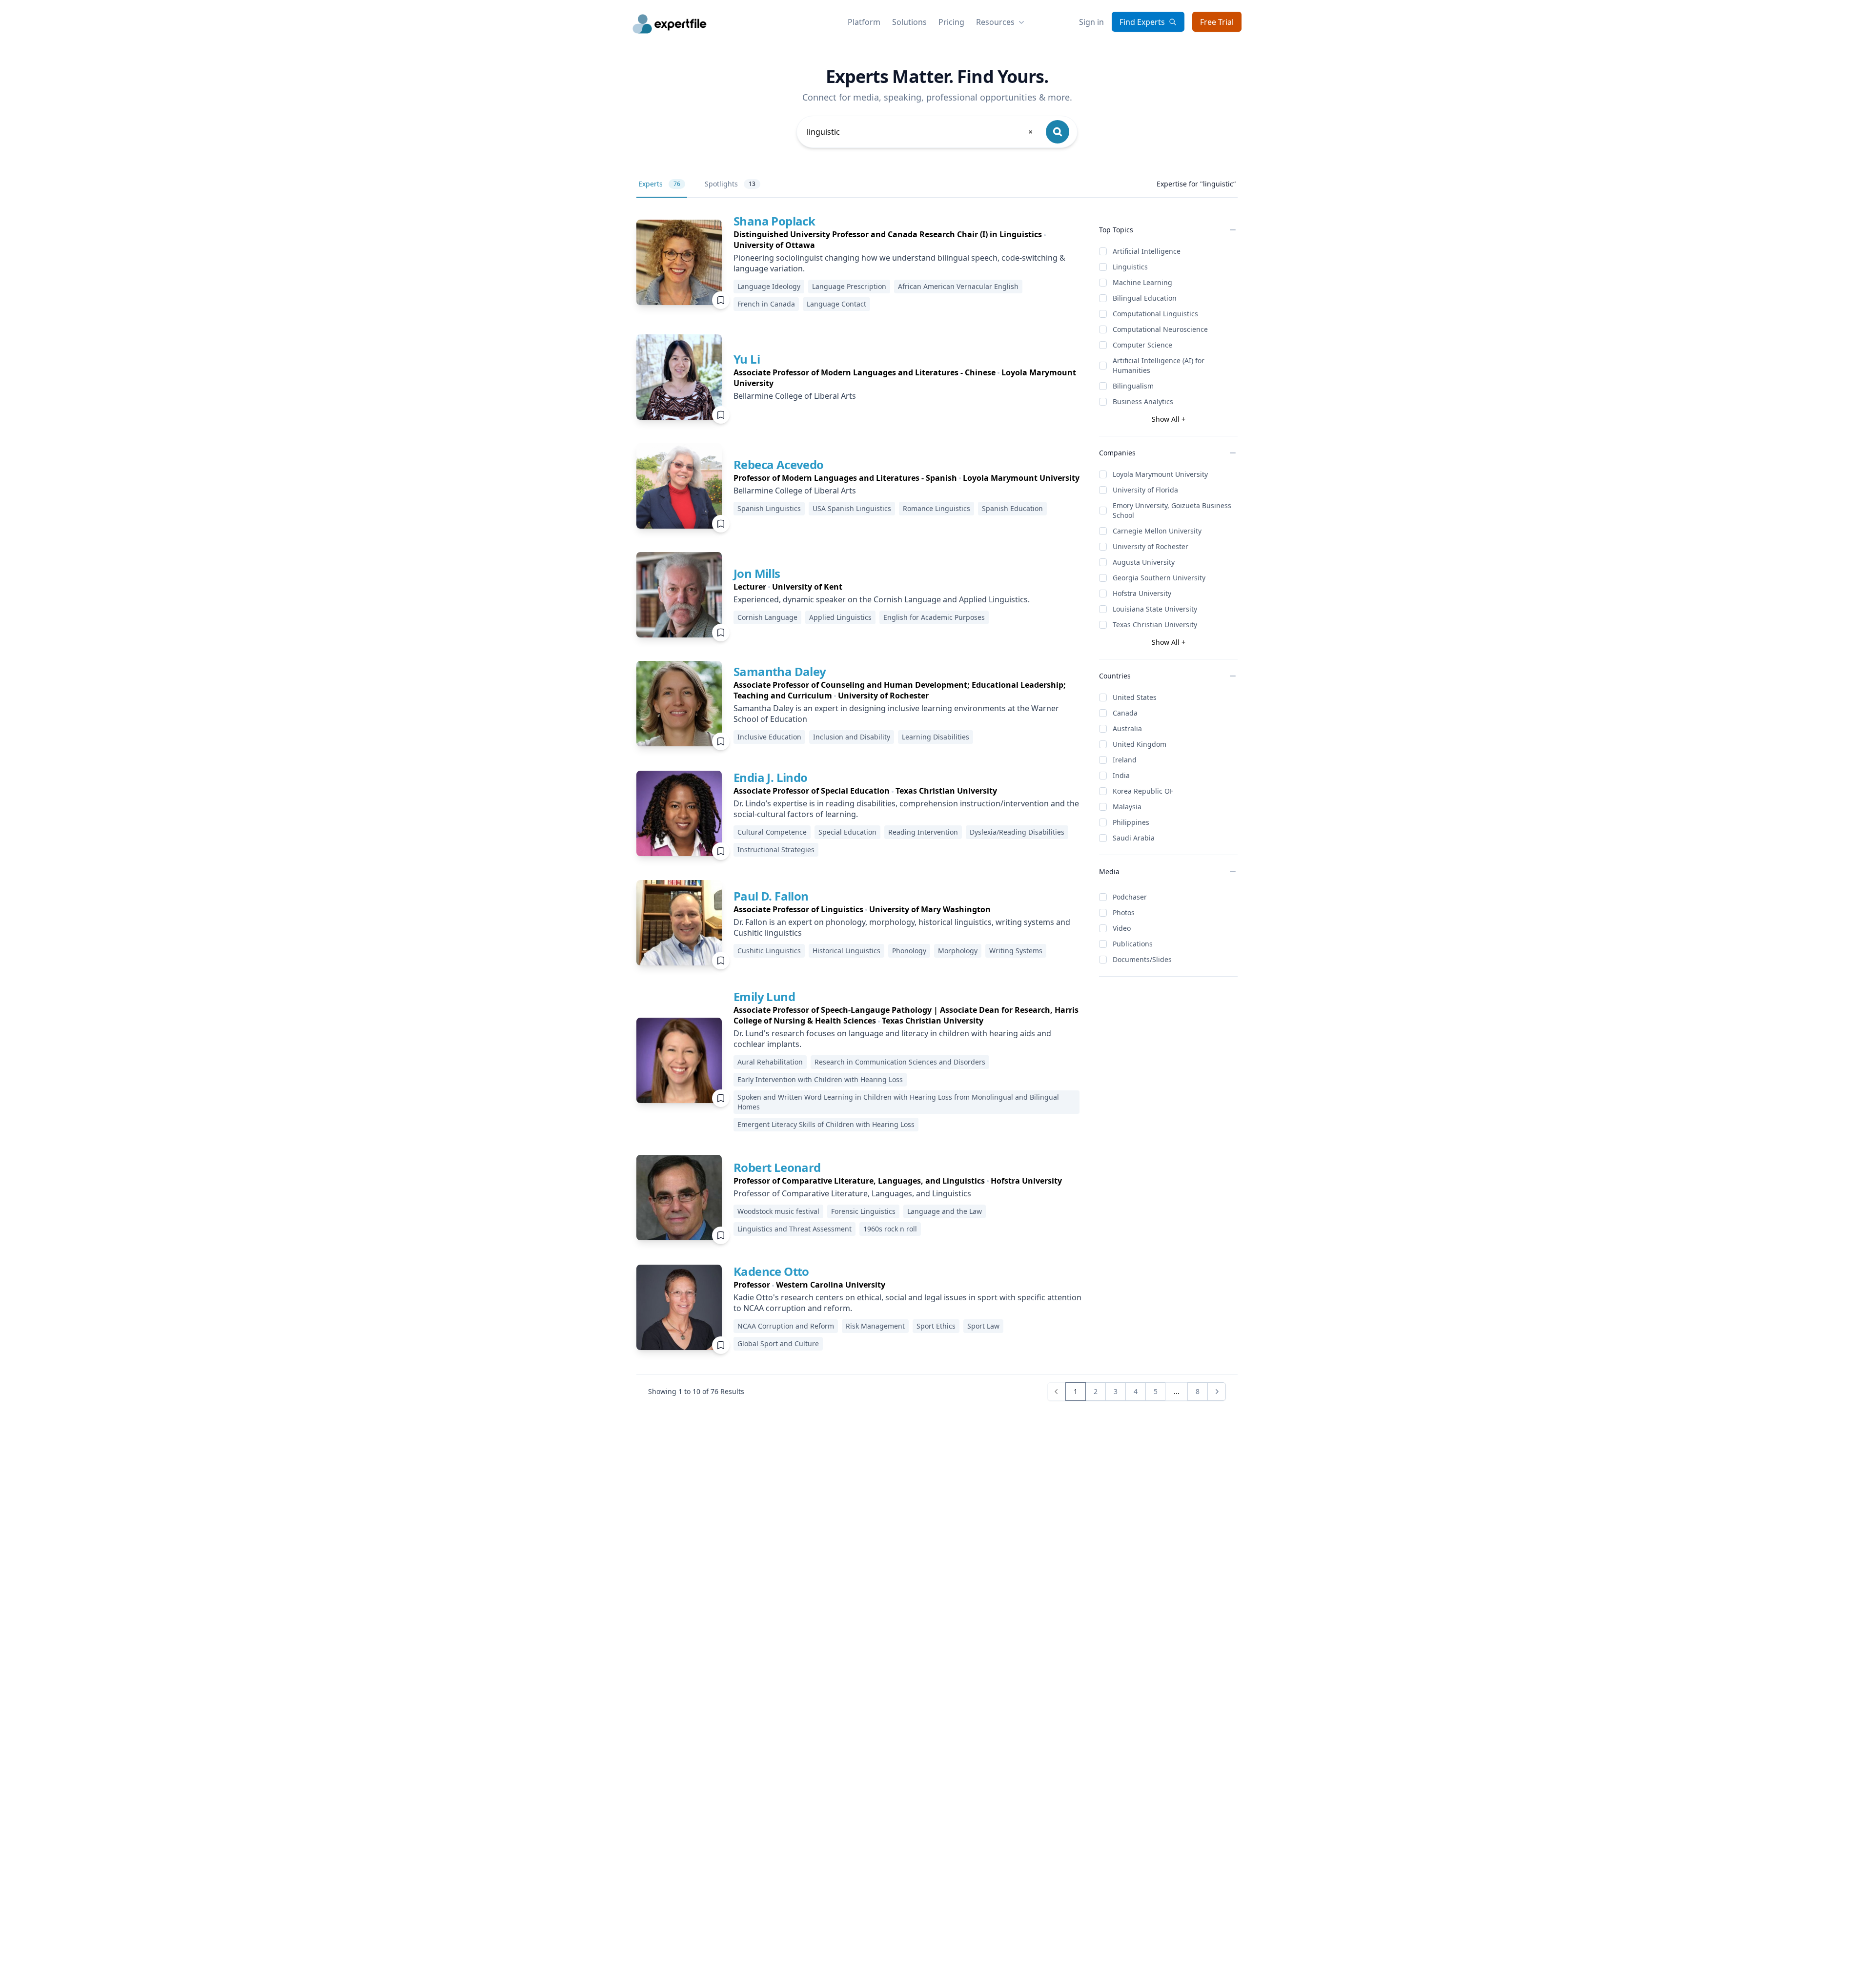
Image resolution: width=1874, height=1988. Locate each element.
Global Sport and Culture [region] (778, 1343)
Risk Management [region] (875, 1326)
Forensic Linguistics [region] (863, 1211)
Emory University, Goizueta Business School (1172, 510)
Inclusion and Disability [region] (852, 737)
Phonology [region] (909, 951)
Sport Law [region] (983, 1326)
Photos (1124, 912)
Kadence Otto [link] (771, 1271)
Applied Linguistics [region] (840, 617)
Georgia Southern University (1159, 578)
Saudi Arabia (1134, 838)
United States (1135, 697)
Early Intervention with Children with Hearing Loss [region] (820, 1079)
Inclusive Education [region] (769, 737)
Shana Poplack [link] (774, 221)
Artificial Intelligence (1147, 251)
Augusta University (1144, 562)
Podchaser (1130, 897)
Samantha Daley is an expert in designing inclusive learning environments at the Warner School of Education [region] (896, 714)
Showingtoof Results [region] (696, 1391)
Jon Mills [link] (757, 573)
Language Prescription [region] (849, 286)
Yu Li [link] (747, 359)
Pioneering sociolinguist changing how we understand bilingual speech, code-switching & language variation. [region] (899, 263)
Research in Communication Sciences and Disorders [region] (900, 1062)
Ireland (1125, 760)
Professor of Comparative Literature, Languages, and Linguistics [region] (852, 1193)
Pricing (951, 22)
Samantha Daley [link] (780, 671)
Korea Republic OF (1143, 791)
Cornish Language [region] (767, 617)
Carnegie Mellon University (1157, 531)
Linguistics (1130, 267)
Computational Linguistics (1155, 314)
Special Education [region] (847, 832)
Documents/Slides (1142, 959)
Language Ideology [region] (769, 286)
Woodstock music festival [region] (778, 1211)
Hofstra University (1142, 593)
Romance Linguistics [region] (937, 508)
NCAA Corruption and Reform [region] (786, 1326)
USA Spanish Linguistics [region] (852, 508)
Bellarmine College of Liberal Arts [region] (795, 396)
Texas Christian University (1155, 625)
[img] (679, 262)
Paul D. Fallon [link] (771, 896)
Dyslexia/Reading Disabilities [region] (1017, 832)
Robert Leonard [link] (777, 1167)
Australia (1127, 728)
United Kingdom (1140, 744)
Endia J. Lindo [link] (771, 777)
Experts (659, 184)
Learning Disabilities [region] (936, 737)
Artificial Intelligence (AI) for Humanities (1159, 365)
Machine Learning (1142, 282)
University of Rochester (1151, 546)
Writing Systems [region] (1016, 951)
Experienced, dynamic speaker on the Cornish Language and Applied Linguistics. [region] (882, 599)
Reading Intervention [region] (923, 832)
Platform (864, 22)
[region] (908, 240)
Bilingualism (1133, 386)
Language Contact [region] (836, 304)
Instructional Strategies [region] (776, 850)
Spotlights (730, 184)
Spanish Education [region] (1012, 508)
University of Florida (1145, 490)
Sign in (1091, 22)
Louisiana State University (1155, 609)
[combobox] (920, 132)
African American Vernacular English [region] (958, 286)
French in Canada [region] (766, 304)
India (1121, 775)
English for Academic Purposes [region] (934, 617)
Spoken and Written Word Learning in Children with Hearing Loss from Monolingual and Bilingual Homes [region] (898, 1102)
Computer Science (1142, 345)
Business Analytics (1143, 401)
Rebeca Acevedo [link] (779, 464)
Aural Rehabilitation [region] (770, 1062)
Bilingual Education (1145, 298)
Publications (1133, 944)
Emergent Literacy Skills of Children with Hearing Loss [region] (826, 1124)
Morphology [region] (958, 951)
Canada (1125, 713)
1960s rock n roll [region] (890, 1229)
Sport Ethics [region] (936, 1326)
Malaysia (1127, 807)
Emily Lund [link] (764, 996)
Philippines (1131, 822)
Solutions (909, 22)
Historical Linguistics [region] (846, 951)
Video (1122, 928)
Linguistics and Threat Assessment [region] (794, 1229)
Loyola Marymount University (1160, 474)
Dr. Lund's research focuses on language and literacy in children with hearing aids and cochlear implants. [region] (892, 1039)
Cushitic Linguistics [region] (769, 951)
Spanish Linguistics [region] (769, 508)
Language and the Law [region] (945, 1211)
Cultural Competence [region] (772, 832)
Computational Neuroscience (1160, 329)
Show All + (1169, 419)
